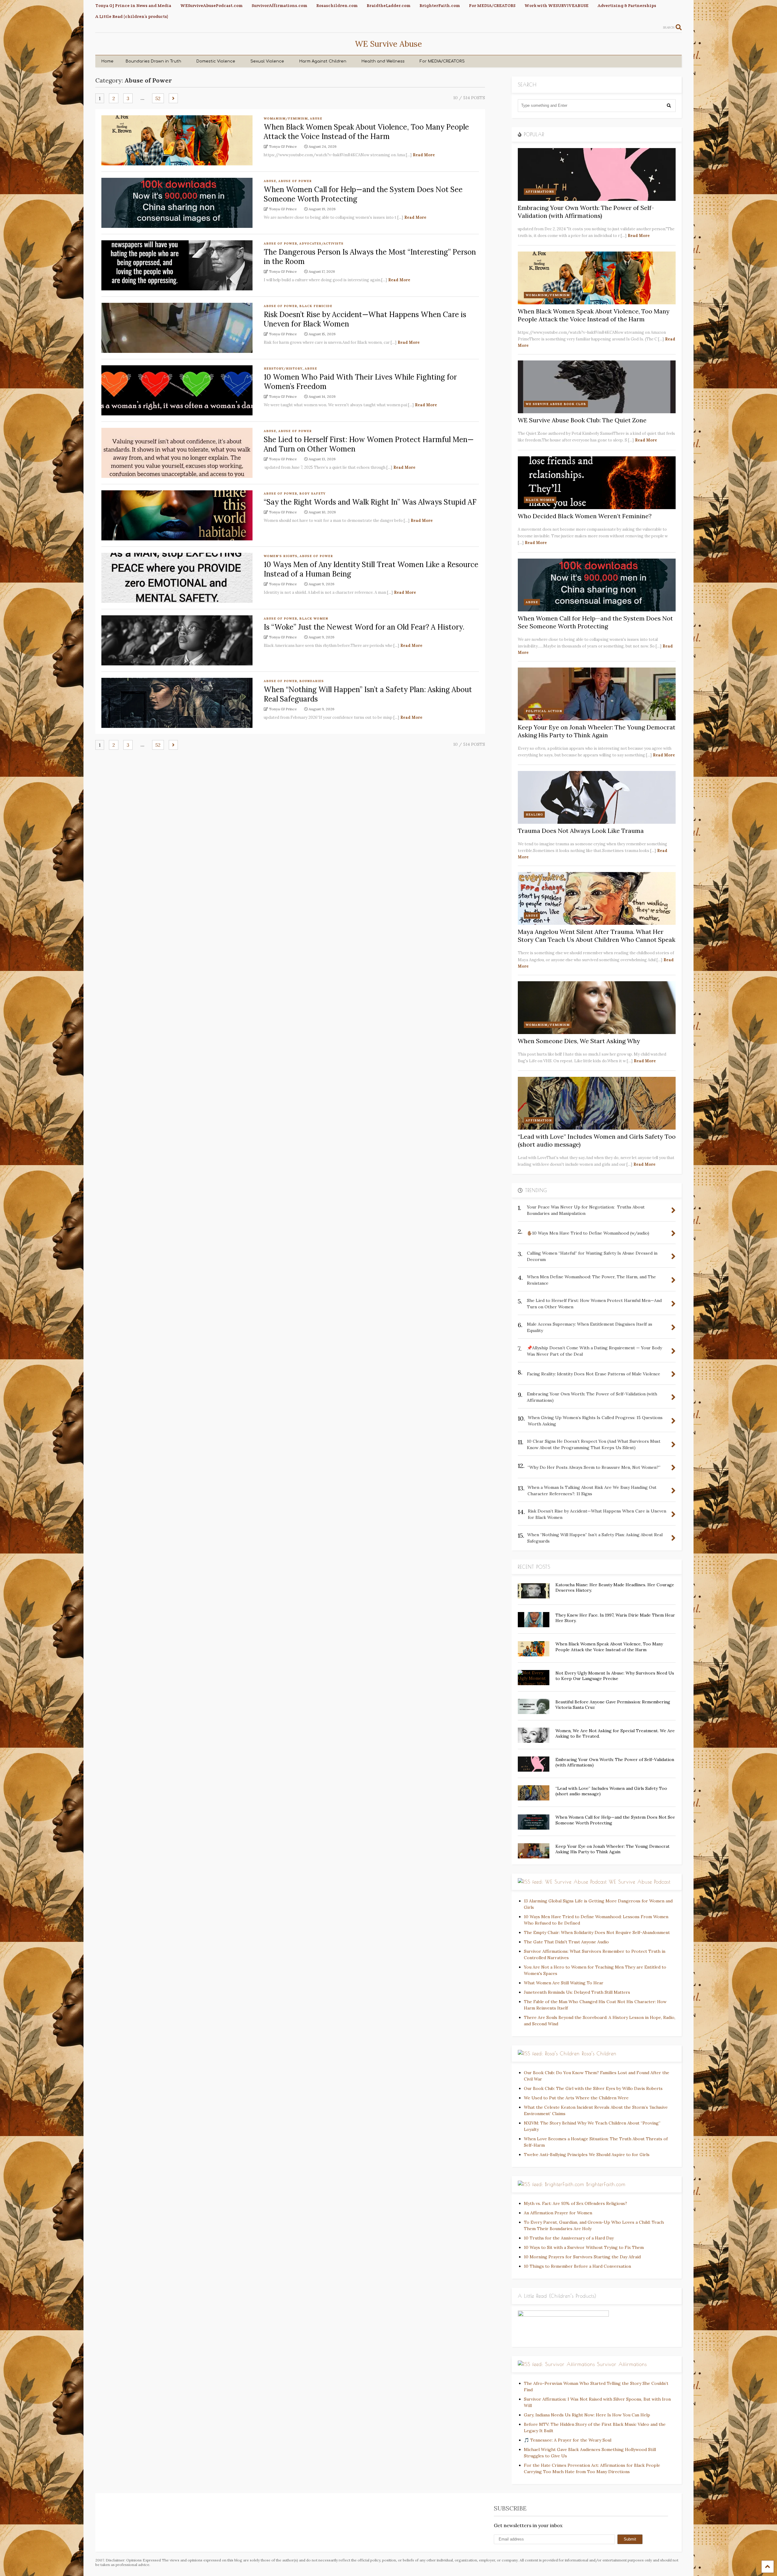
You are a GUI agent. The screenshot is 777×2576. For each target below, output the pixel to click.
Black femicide (316, 306)
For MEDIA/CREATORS (492, 5)
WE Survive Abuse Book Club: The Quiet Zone (582, 420)
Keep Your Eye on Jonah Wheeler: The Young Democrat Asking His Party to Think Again (597, 731)
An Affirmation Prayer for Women (558, 2213)
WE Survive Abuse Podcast (640, 1882)
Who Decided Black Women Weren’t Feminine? (585, 516)
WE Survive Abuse (388, 44)
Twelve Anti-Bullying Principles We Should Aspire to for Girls (587, 2155)
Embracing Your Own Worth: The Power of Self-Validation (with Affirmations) (586, 212)
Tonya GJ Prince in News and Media (133, 5)
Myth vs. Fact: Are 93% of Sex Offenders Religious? (575, 2203)
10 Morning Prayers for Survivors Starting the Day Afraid (582, 2257)
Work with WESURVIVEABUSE (556, 5)
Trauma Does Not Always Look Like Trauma (581, 831)
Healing (534, 815)
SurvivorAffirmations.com (279, 5)
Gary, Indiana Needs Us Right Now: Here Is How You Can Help (587, 2415)
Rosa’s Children (599, 2054)
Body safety (312, 494)
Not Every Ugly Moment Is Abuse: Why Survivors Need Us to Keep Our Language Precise (615, 1676)
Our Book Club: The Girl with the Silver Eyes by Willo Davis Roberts (593, 2088)
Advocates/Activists (321, 243)
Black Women (314, 619)
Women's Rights (281, 556)
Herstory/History (283, 368)
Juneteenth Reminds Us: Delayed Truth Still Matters (577, 1992)
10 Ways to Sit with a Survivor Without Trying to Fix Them (584, 2247)
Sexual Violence (267, 61)
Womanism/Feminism (286, 118)
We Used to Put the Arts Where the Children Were (576, 2098)
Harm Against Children (323, 61)
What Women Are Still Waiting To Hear (564, 1983)
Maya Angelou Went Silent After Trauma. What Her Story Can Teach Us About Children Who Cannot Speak (597, 936)
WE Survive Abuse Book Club (556, 404)
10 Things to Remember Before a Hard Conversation (577, 2266)
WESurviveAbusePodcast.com (211, 5)
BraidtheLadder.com (388, 5)
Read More (424, 155)
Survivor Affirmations (622, 2364)
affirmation (539, 1120)
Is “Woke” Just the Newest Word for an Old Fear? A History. (364, 627)
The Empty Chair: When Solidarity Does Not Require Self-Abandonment (597, 1932)
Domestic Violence (216, 61)
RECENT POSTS (534, 1567)
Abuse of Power (295, 181)
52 (158, 98)
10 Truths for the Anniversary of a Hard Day (569, 2238)
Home (107, 61)
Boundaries (312, 681)
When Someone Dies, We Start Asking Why (579, 1041)
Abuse (316, 118)
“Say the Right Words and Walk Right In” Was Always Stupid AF (370, 502)
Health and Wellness (383, 61)
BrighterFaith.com (440, 5)
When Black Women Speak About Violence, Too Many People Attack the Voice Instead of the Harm (366, 132)
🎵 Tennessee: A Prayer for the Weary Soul (568, 2440)
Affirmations (540, 192)
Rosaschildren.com (337, 5)
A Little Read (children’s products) (132, 16)
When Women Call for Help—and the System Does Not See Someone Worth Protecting (595, 622)
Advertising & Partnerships (627, 5)
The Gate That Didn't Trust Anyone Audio (566, 1942)
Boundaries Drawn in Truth (153, 61)
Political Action (544, 711)
